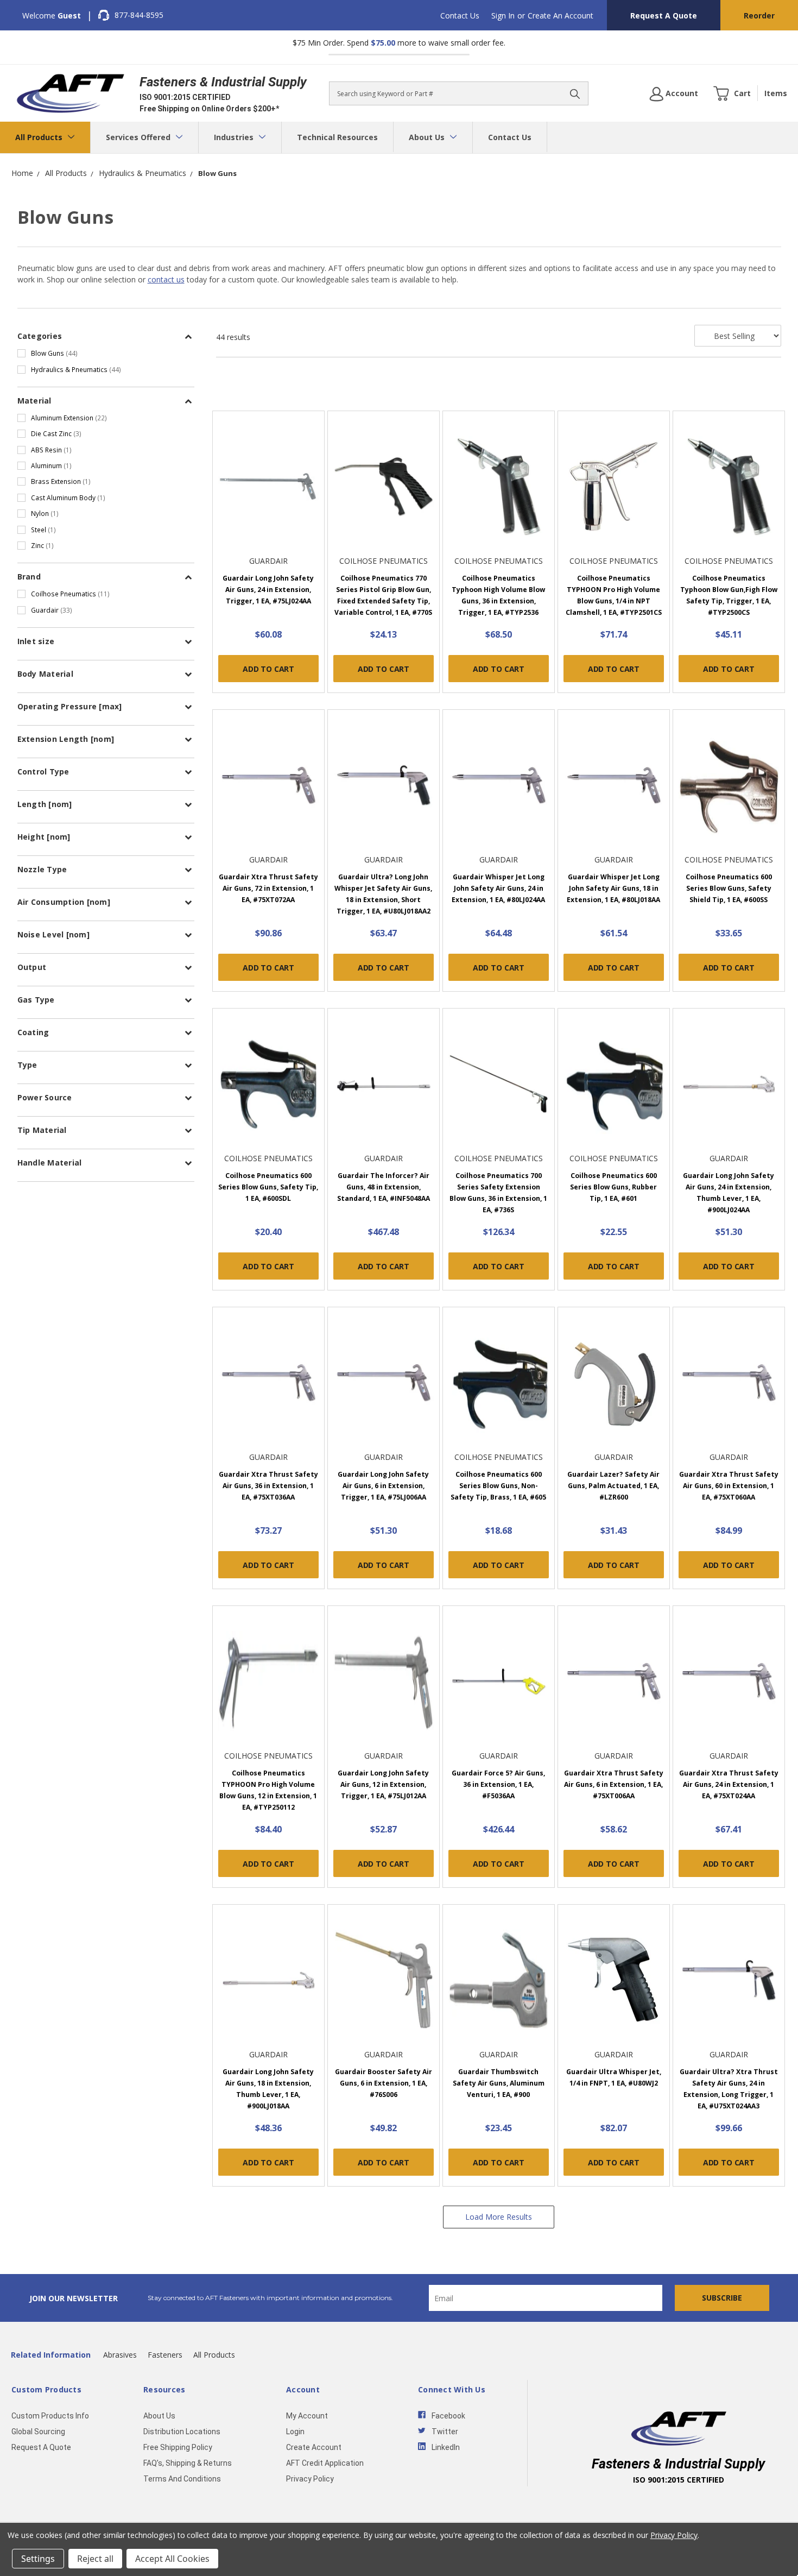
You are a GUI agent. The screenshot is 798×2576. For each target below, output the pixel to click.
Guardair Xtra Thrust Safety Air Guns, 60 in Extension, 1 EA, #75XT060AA (729, 1486)
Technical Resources (337, 137)
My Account (307, 2416)
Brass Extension (61, 481)
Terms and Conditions (182, 2479)
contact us (166, 279)
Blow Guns (54, 353)
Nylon (45, 513)
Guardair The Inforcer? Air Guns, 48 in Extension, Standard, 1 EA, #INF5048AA (384, 1187)
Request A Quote (664, 15)
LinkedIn (446, 2447)
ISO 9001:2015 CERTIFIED (185, 97)
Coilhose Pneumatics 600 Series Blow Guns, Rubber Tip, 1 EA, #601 (613, 1187)
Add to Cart (268, 669)
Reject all (95, 2559)
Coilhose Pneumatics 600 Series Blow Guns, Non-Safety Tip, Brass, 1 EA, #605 (498, 1486)
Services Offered (139, 137)
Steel (43, 530)
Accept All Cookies (172, 2559)
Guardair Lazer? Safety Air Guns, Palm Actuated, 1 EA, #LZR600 (613, 1486)
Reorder (759, 15)
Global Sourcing (38, 2432)
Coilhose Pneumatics (70, 594)
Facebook (448, 2416)
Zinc (42, 545)
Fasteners (165, 2355)
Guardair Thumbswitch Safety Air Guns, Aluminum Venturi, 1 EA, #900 (499, 2083)
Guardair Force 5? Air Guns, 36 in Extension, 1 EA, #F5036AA (498, 1784)
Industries (235, 137)
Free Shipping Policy (178, 2447)
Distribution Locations (182, 2432)
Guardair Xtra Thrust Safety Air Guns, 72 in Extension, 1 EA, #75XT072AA (268, 888)
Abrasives (120, 2355)
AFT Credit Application (325, 2463)
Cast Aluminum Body (68, 497)
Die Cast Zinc (56, 433)
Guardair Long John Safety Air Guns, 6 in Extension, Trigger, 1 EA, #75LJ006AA (383, 1486)
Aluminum (51, 465)
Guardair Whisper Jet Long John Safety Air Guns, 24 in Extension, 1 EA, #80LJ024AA (498, 888)
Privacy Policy (310, 2479)
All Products (40, 137)
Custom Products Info (50, 2416)
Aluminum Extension (69, 418)
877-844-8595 (139, 15)
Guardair (52, 610)
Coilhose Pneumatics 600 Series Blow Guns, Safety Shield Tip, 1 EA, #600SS (729, 888)
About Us (428, 137)
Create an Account (560, 15)
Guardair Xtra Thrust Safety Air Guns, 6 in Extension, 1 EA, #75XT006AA (614, 1784)
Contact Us (460, 15)
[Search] (575, 93)
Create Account (314, 2447)
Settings (38, 2559)
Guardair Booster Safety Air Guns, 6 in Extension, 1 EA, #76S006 (384, 2083)
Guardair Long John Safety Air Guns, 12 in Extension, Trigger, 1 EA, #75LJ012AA (383, 1784)
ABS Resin (51, 450)
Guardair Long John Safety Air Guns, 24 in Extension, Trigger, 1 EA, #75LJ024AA (268, 590)
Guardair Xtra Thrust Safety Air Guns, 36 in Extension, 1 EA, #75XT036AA (268, 1486)
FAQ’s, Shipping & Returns (188, 2463)
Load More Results (499, 2217)
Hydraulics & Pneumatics (76, 369)
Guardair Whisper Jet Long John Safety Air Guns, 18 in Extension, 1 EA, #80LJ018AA (613, 888)
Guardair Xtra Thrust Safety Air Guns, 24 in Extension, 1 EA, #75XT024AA (729, 1784)
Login (295, 2432)
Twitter (445, 2432)
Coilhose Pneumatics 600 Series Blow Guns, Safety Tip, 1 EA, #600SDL (268, 1187)
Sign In (503, 15)
